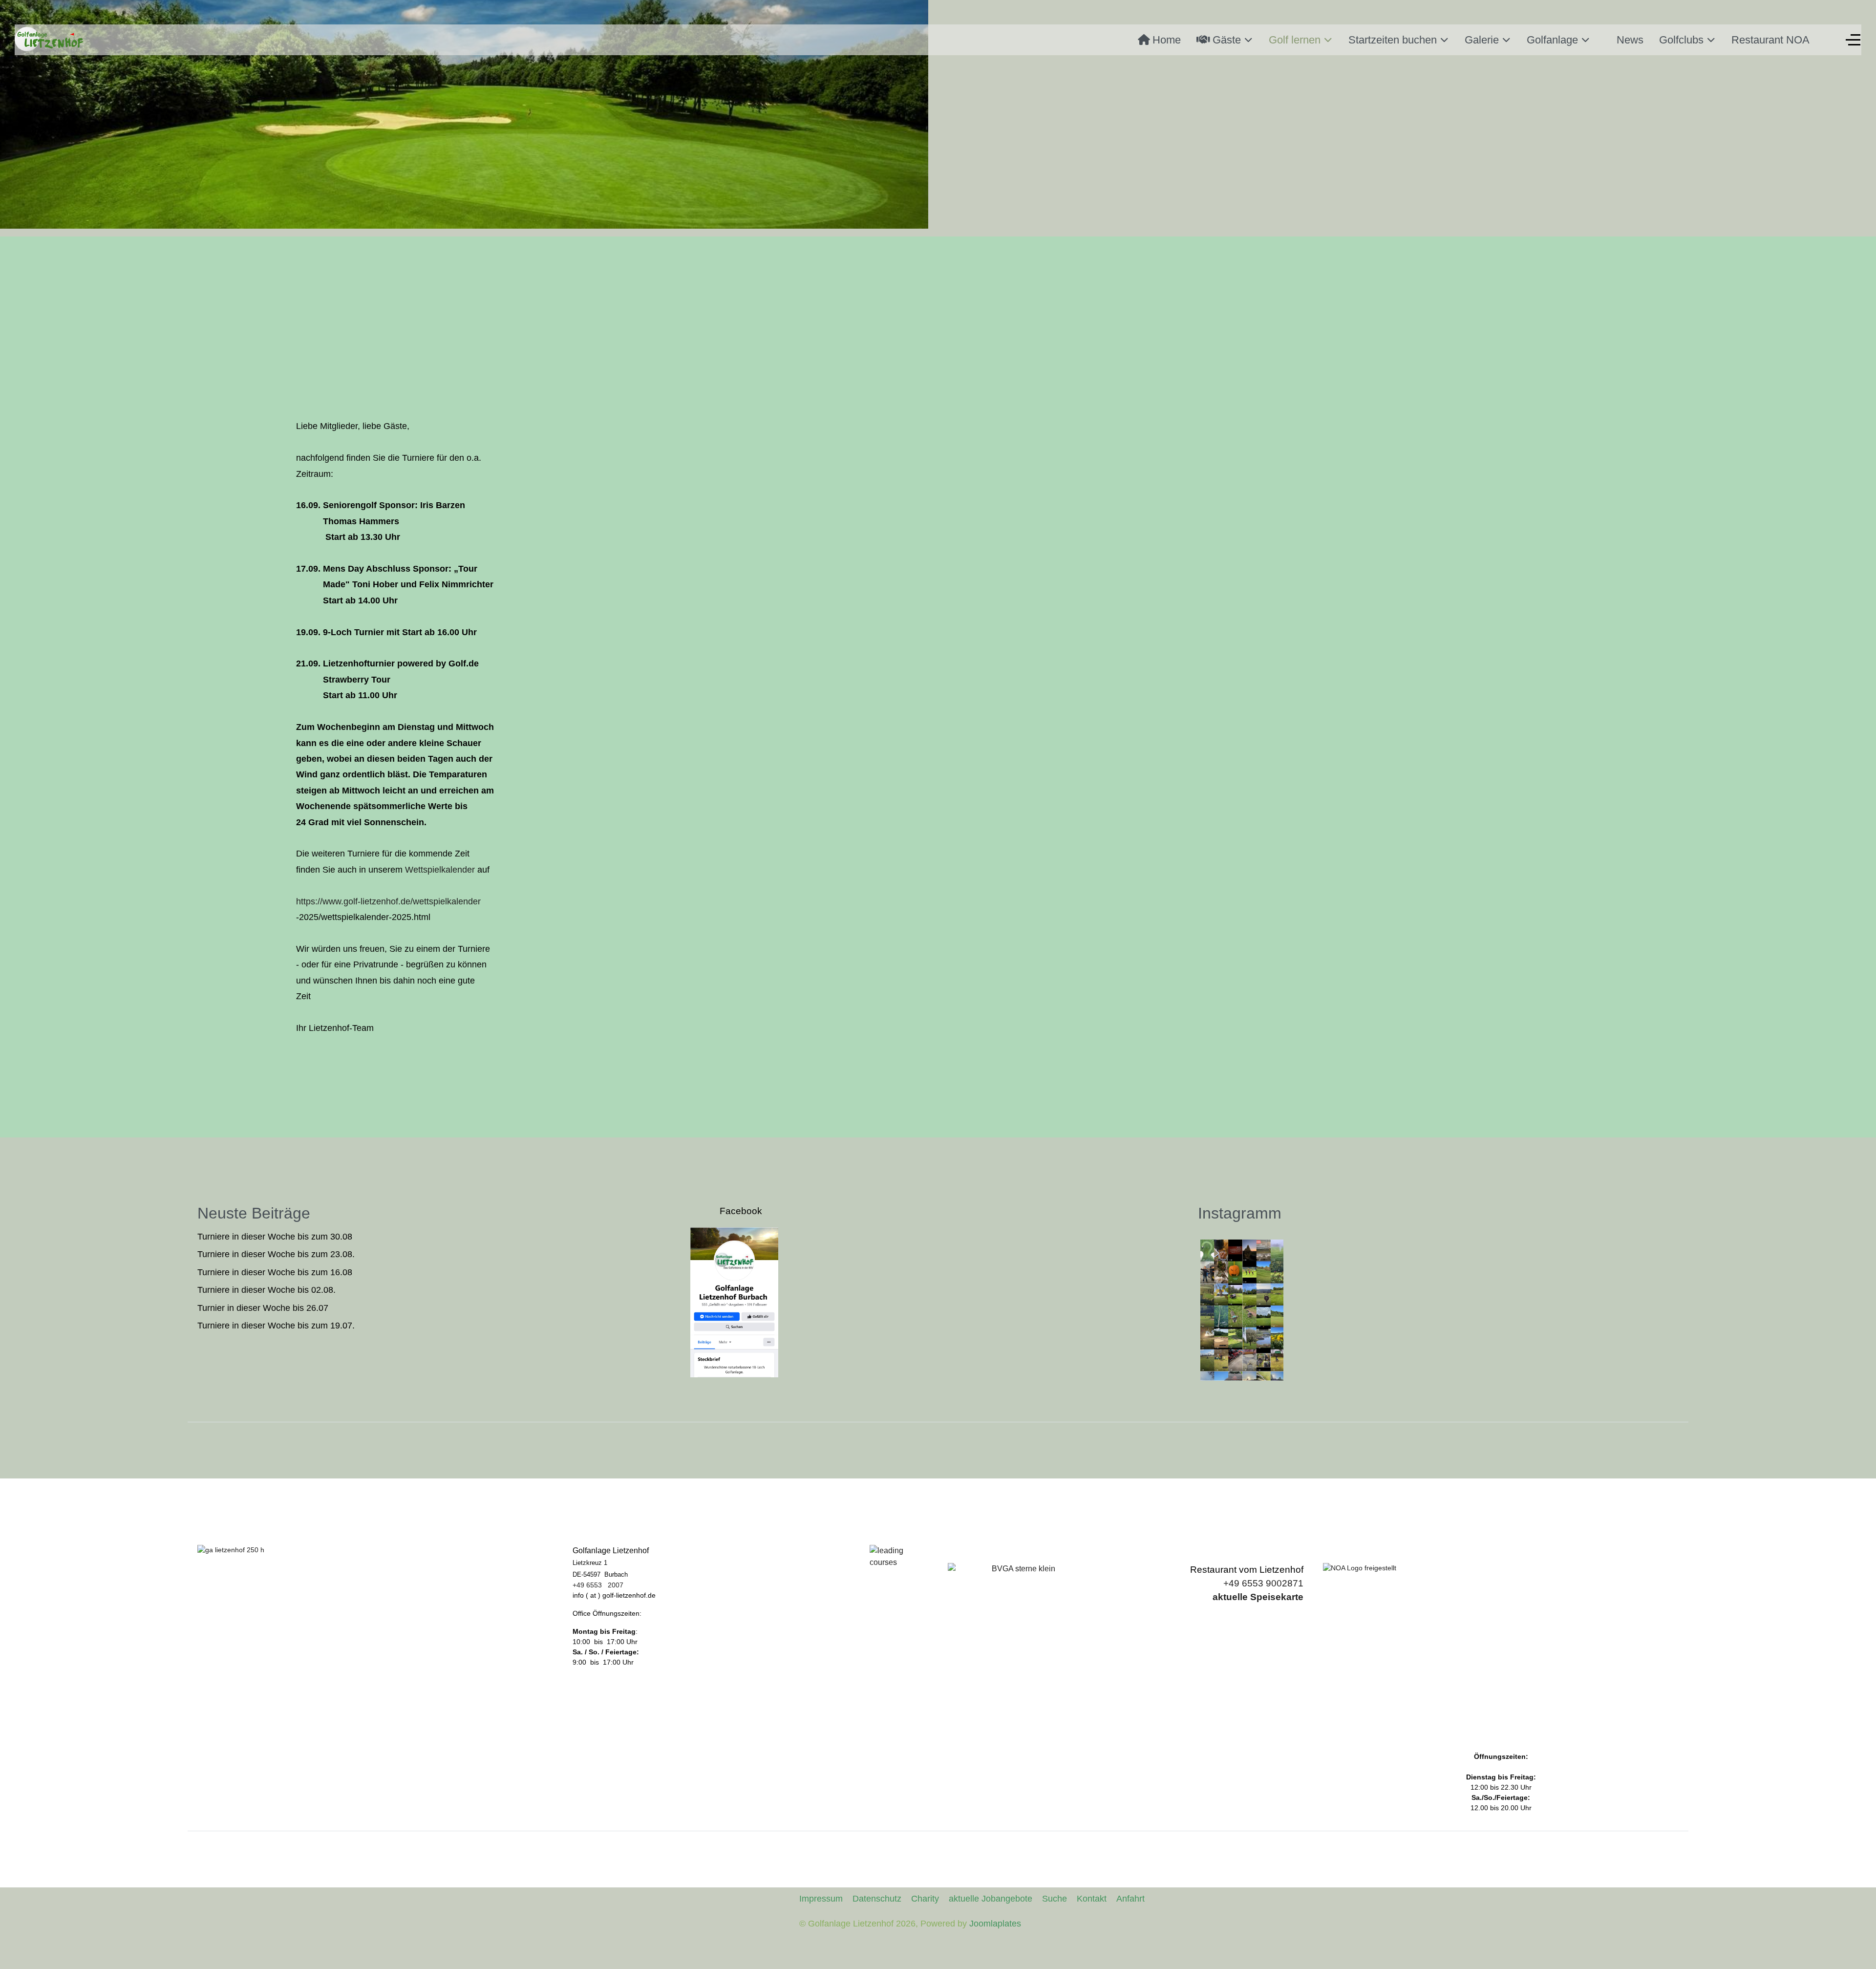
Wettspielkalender (440, 870)
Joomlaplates (995, 1924)
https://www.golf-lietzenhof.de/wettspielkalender (388, 901)
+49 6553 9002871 (1263, 1583)
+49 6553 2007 (598, 1585)
